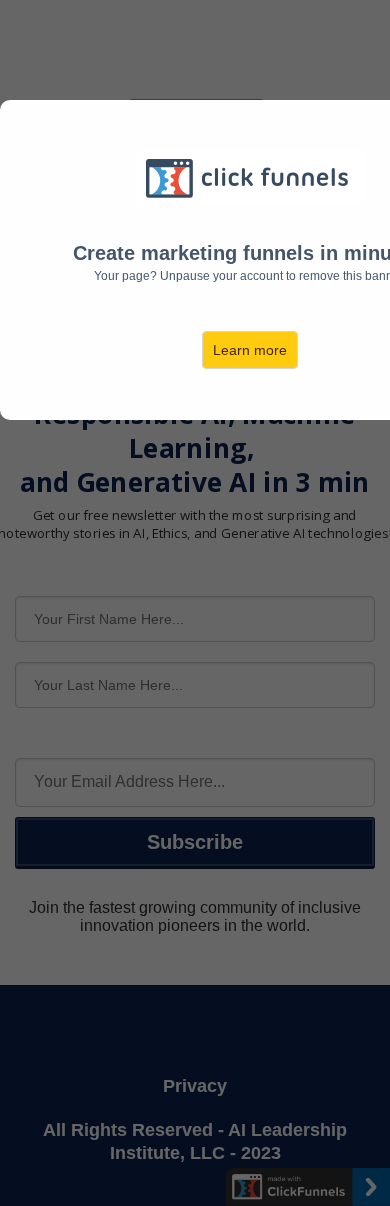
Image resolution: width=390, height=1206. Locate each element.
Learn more (250, 350)
